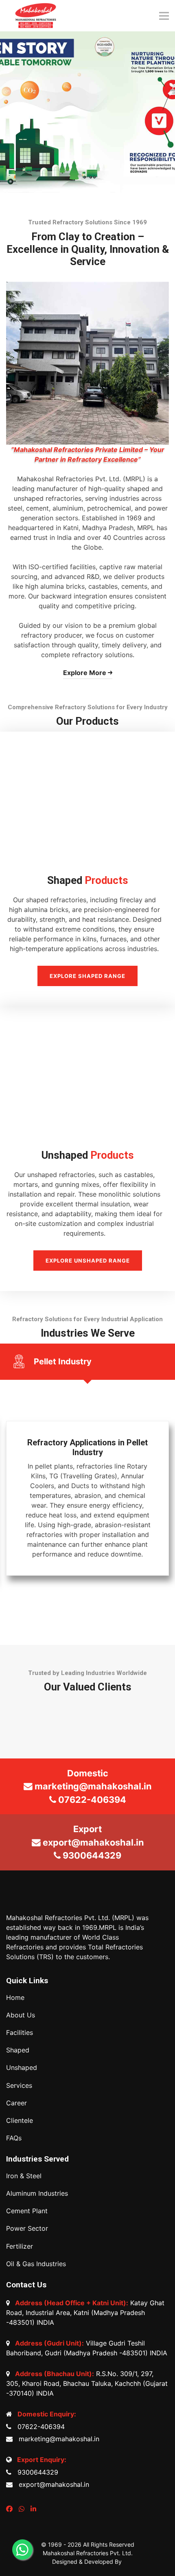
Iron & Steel (24, 2176)
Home (15, 1998)
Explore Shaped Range (87, 976)
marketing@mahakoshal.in (57, 2439)
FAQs (14, 2138)
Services (19, 2086)
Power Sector (27, 2229)
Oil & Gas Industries (36, 2264)
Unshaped (22, 2068)
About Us (21, 2015)
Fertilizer (20, 2246)
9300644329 (36, 2472)
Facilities (20, 2033)
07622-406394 (39, 2427)
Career (16, 2103)
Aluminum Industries (37, 2193)
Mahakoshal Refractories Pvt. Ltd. (88, 2553)
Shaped (18, 2050)
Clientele (20, 2121)
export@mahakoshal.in (52, 2484)
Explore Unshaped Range (88, 1261)
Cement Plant (27, 2211)
